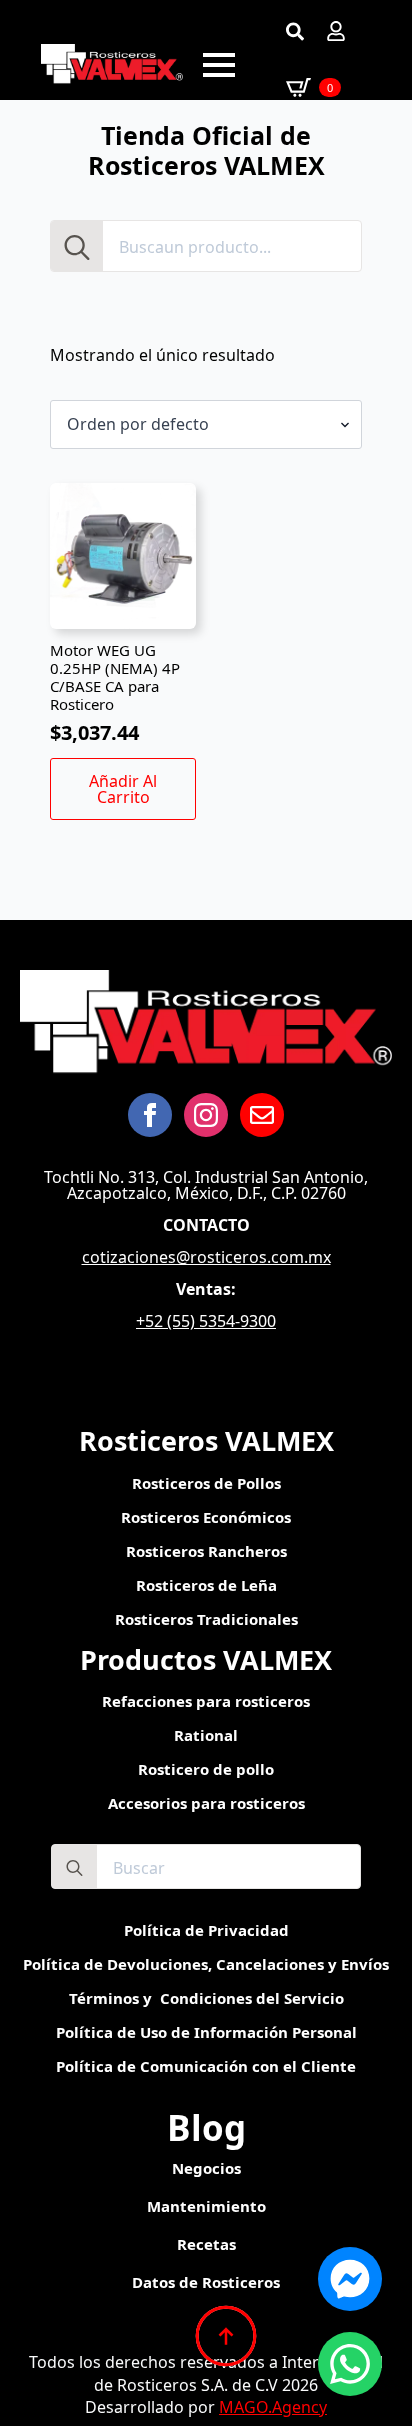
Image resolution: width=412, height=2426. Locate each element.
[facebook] (150, 1115)
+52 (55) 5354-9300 (206, 1321)
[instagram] (206, 1115)
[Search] (77, 247)
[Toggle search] (295, 31)
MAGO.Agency (273, 2407)
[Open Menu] (219, 65)
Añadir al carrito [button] (123, 789)
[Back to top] (226, 2336)
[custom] (262, 1115)
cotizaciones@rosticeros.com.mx (206, 1257)
